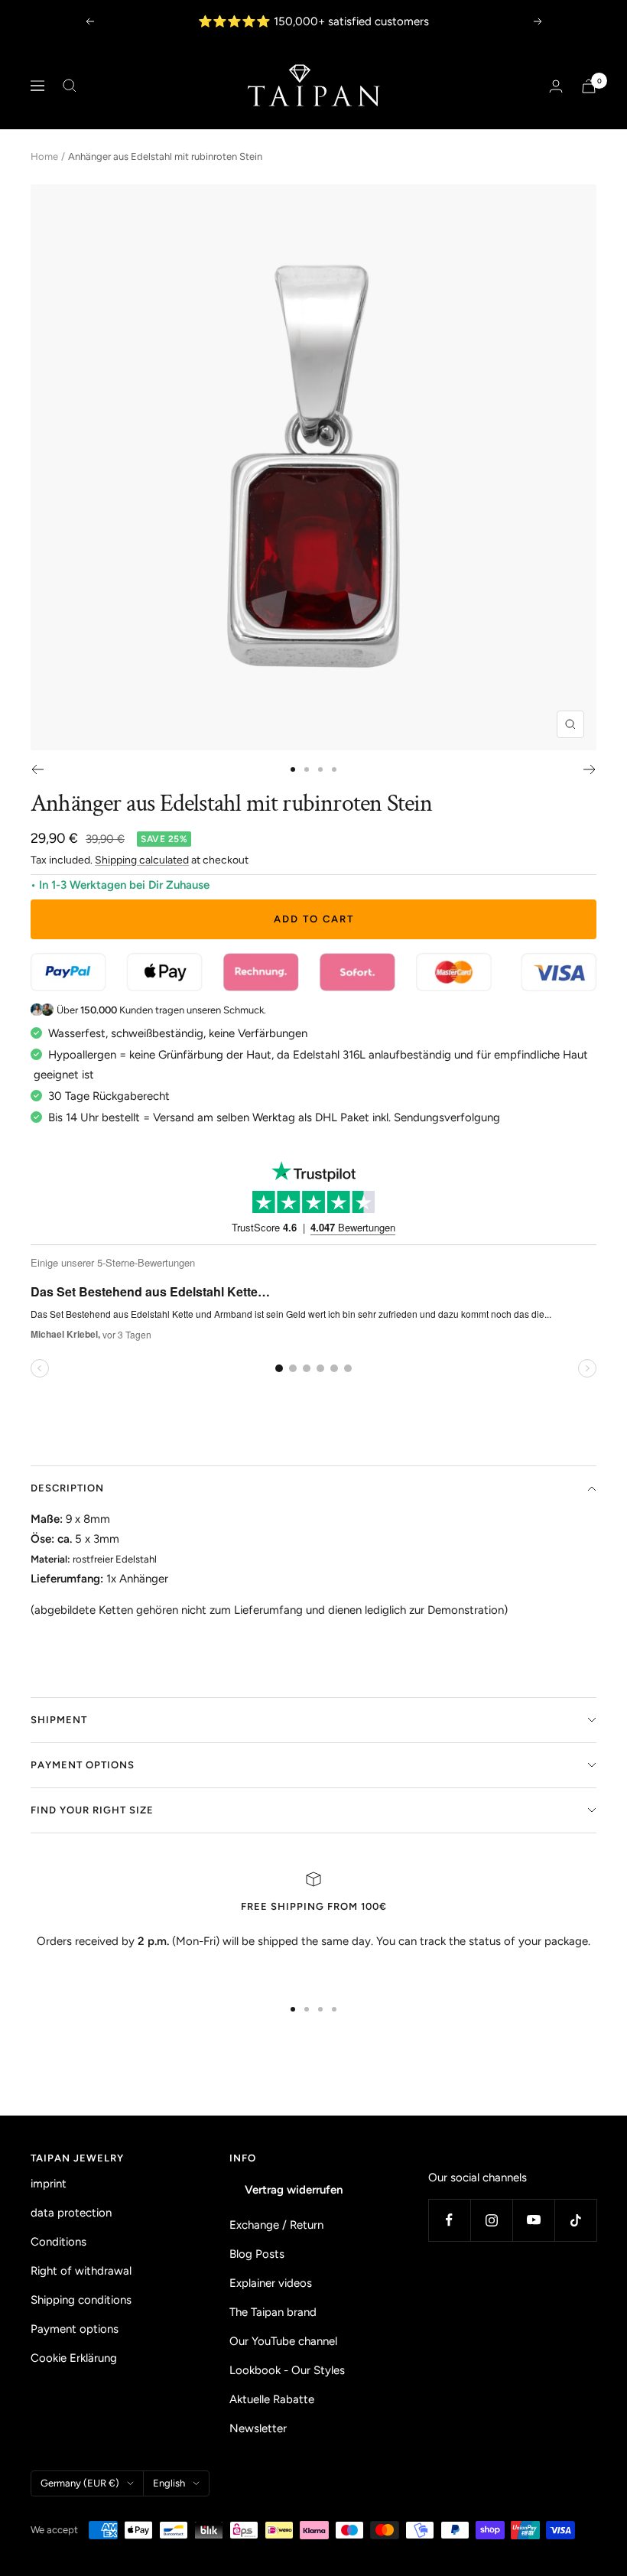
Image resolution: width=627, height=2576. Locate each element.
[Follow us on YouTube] (533, 2220)
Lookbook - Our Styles (287, 2370)
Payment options (83, 1765)
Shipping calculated (142, 860)
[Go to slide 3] (320, 769)
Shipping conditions (81, 2300)
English (169, 2483)
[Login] (556, 86)
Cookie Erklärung (74, 2358)
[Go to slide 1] (293, 769)
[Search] (70, 86)
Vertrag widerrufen (294, 2190)
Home (44, 156)
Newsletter (258, 2428)
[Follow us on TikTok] (575, 2220)
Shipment (59, 1720)
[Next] (590, 769)
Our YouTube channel (283, 2341)
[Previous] (37, 769)
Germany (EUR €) (80, 2483)
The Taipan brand (273, 2312)
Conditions (58, 2242)
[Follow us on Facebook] (449, 2220)
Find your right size (92, 1810)
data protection (71, 2213)
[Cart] (589, 86)
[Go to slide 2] (307, 769)
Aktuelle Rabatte (272, 2399)
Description (67, 1488)
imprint (49, 2184)
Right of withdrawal (81, 2271)
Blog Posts (257, 2254)
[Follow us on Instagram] (491, 2220)
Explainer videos (271, 2283)
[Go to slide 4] (334, 769)
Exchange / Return (276, 2225)
